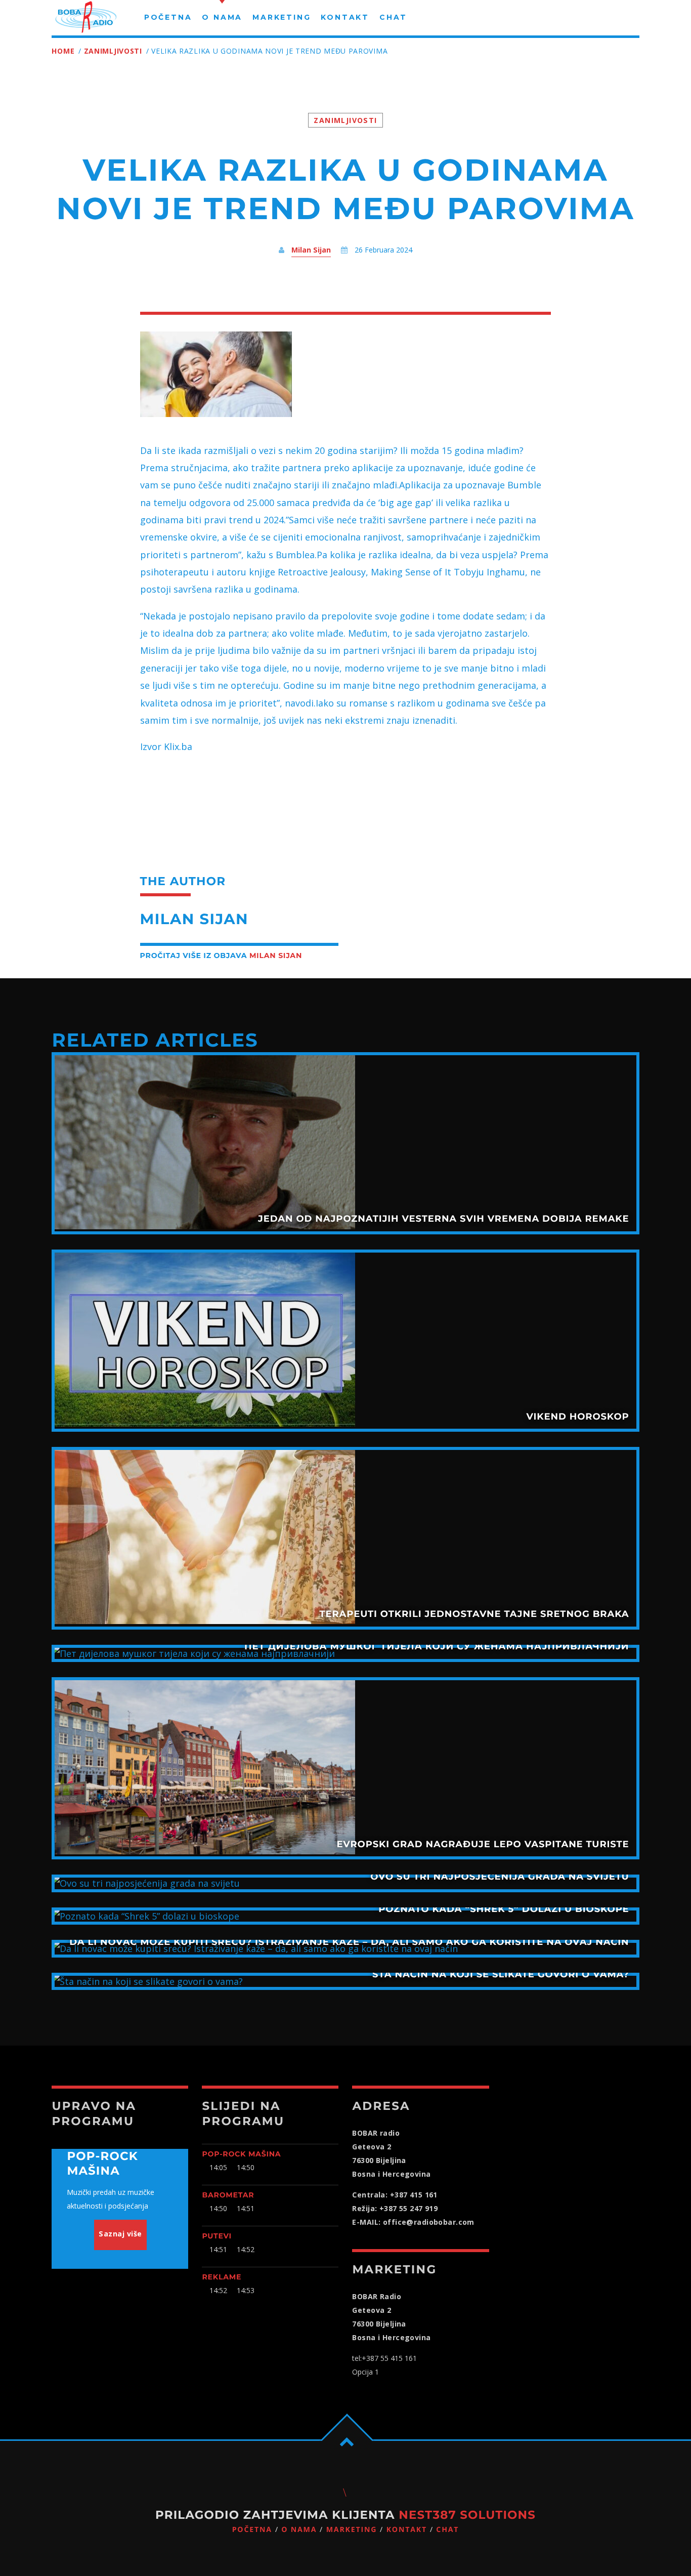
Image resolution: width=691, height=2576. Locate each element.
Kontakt (407, 2530)
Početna (252, 2530)
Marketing (352, 2530)
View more (345, 1143)
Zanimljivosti (113, 51)
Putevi (217, 2236)
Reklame (222, 2277)
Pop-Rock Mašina (241, 2154)
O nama (299, 2530)
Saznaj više (120, 2234)
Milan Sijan (311, 250)
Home (63, 51)
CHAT (447, 2530)
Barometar (228, 2195)
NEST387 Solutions (467, 2515)
